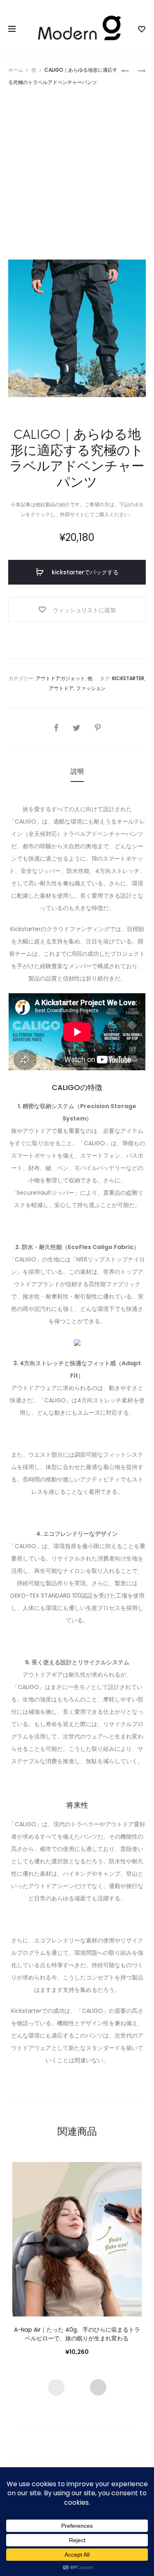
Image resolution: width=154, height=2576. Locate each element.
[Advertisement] (77, 170)
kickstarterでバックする (84, 572)
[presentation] (56, 2387)
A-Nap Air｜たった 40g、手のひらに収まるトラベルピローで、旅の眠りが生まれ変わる (77, 2334)
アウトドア (61, 688)
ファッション (91, 688)
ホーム (16, 70)
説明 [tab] (77, 771)
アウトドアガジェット (60, 678)
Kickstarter (128, 678)
